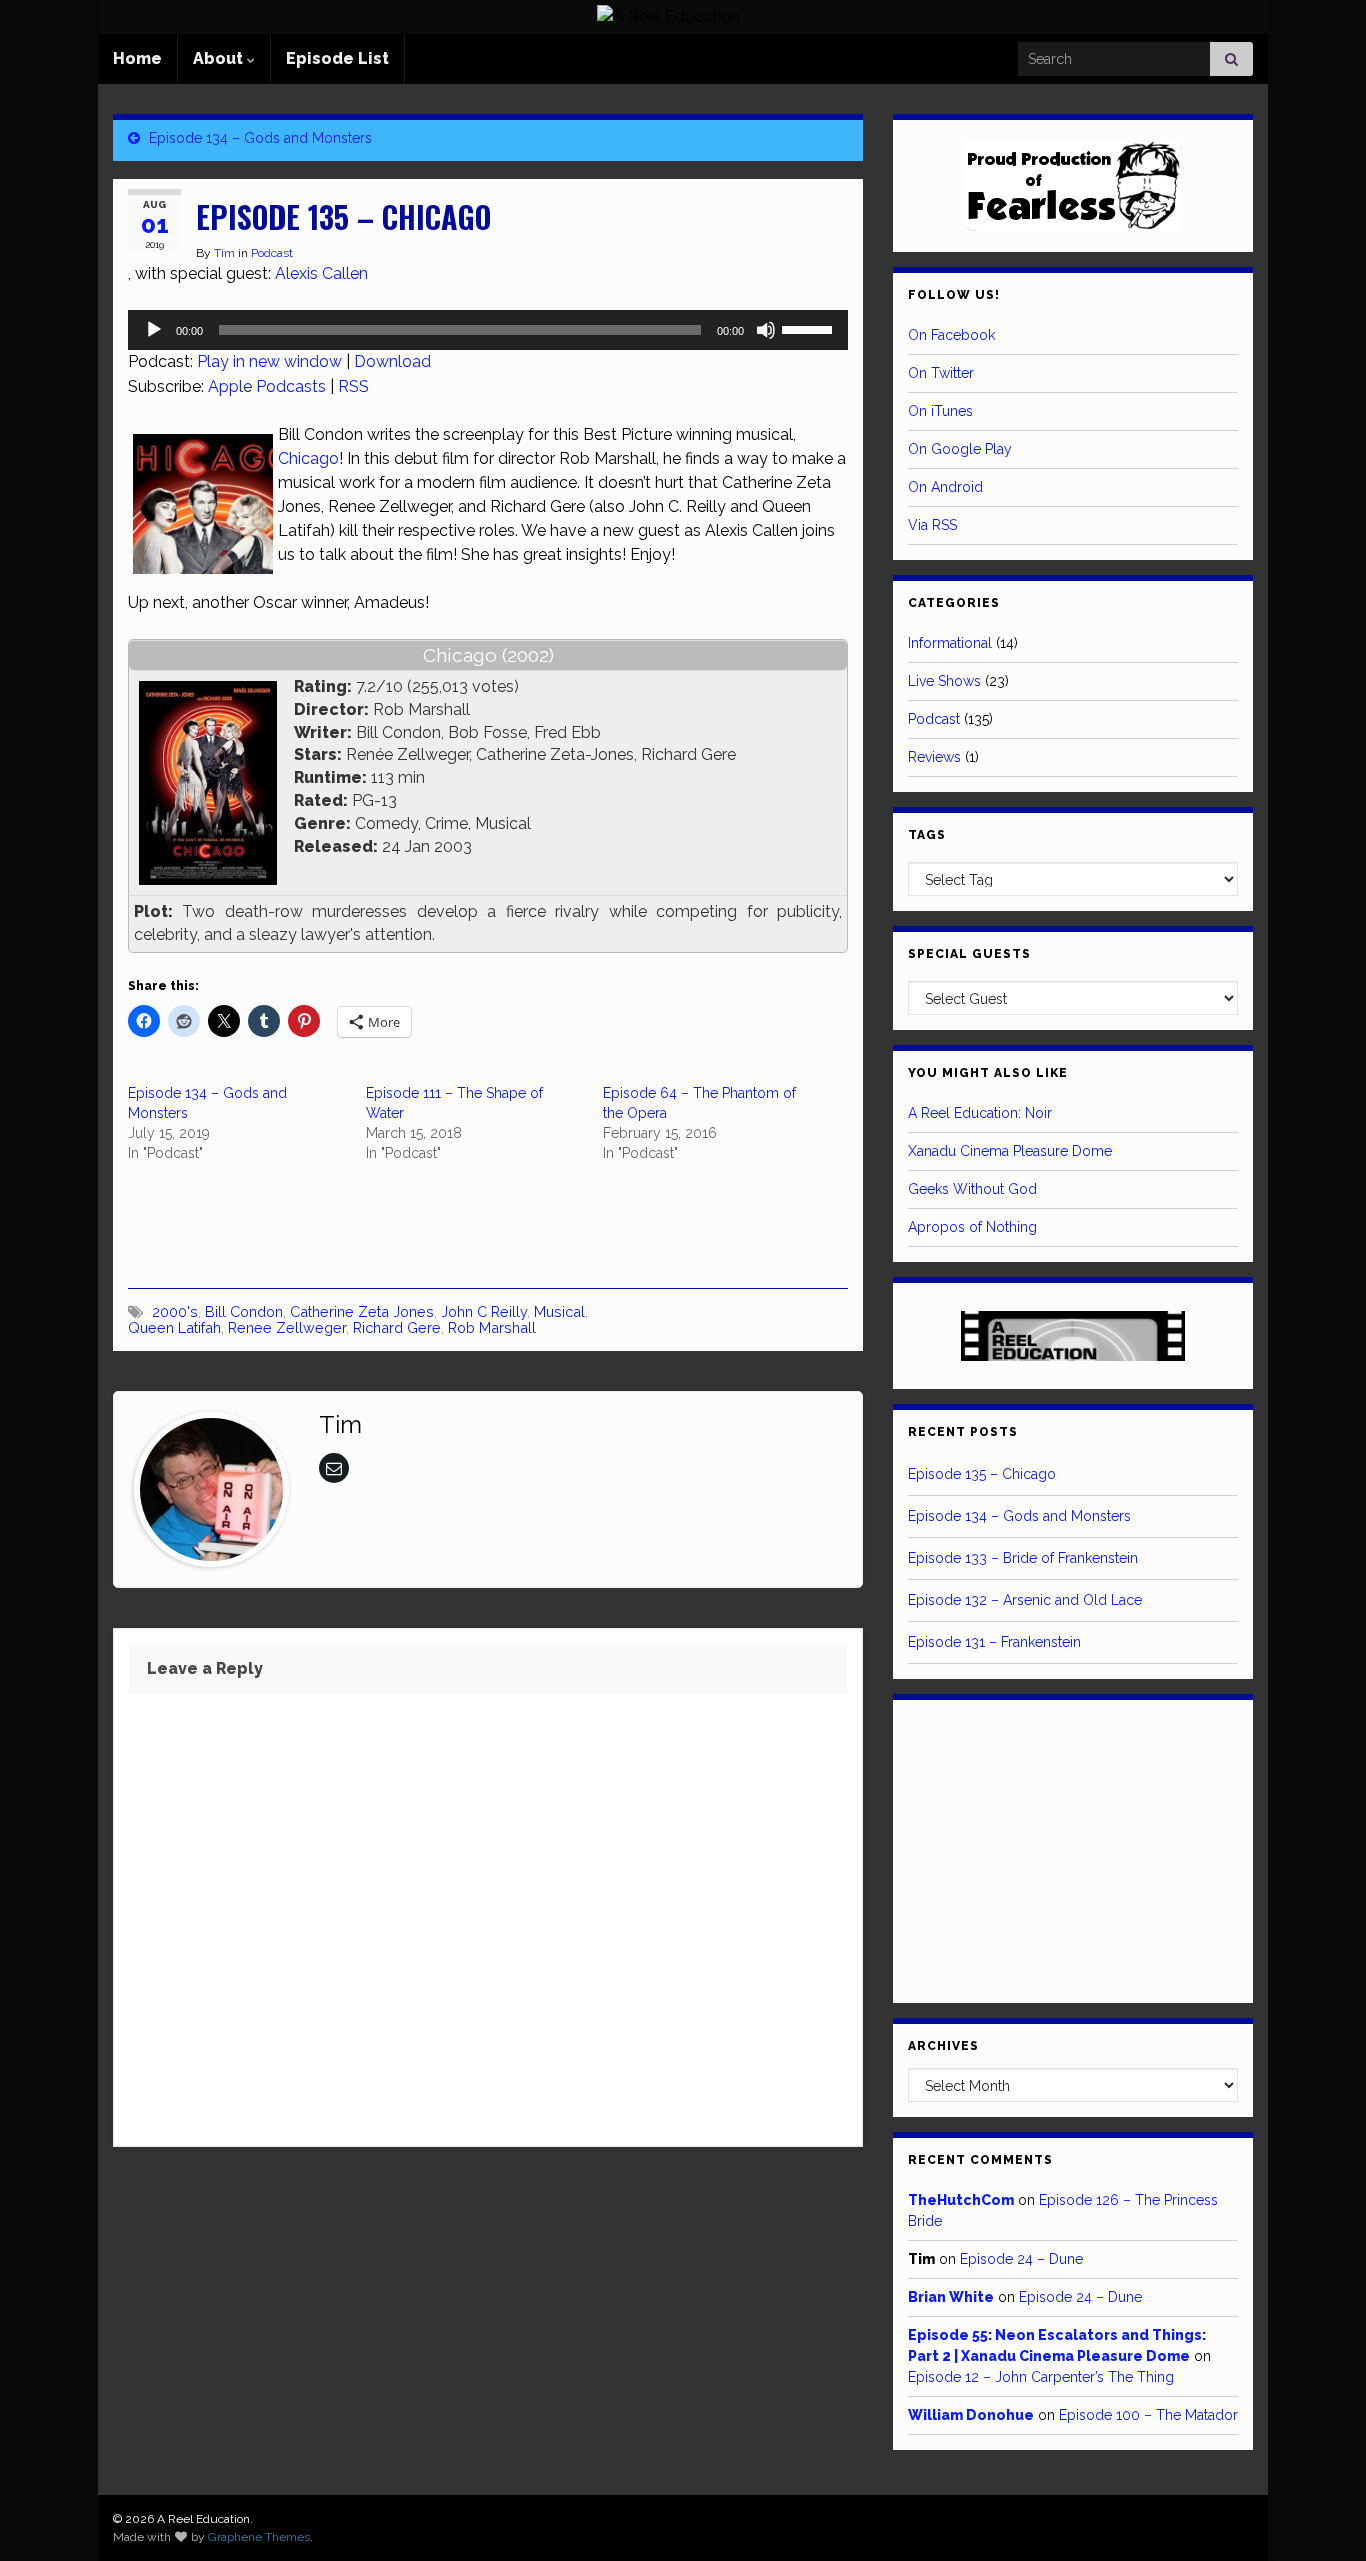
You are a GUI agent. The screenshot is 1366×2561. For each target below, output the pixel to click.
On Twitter (941, 373)
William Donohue (971, 2415)
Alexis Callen (321, 273)
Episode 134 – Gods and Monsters (260, 138)
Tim (224, 253)
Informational (950, 643)
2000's (175, 1311)
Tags (927, 835)
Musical (559, 1311)
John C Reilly (484, 1311)
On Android (945, 487)
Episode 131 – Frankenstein (994, 1642)
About (220, 58)
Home (137, 58)
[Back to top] (1321, 2516)
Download (392, 361)
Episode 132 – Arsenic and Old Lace (1025, 1600)
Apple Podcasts (267, 386)
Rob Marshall (492, 1327)
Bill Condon (244, 1311)
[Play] (154, 330)
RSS (353, 386)
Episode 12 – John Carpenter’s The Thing (1041, 2377)
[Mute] (766, 330)
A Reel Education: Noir (980, 1113)
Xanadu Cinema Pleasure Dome (1010, 1151)
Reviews (934, 757)
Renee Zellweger (287, 1327)
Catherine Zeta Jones (362, 1311)
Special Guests (969, 954)
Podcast (272, 253)
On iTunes (940, 411)
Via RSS (932, 525)
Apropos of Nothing (972, 1227)
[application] (488, 330)
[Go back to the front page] (668, 17)
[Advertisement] (362, 1223)
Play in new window (269, 361)
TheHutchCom (961, 2200)
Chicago (308, 458)
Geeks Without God (972, 1189)
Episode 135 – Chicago (982, 1474)
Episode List (337, 58)
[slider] (810, 328)
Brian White (951, 2297)
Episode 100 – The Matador (1148, 2415)
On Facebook (951, 335)
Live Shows (944, 681)
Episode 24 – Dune (1021, 2259)
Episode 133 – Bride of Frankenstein (1023, 1558)
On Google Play (960, 449)
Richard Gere (397, 1327)
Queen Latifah (174, 1327)
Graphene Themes (259, 2537)
